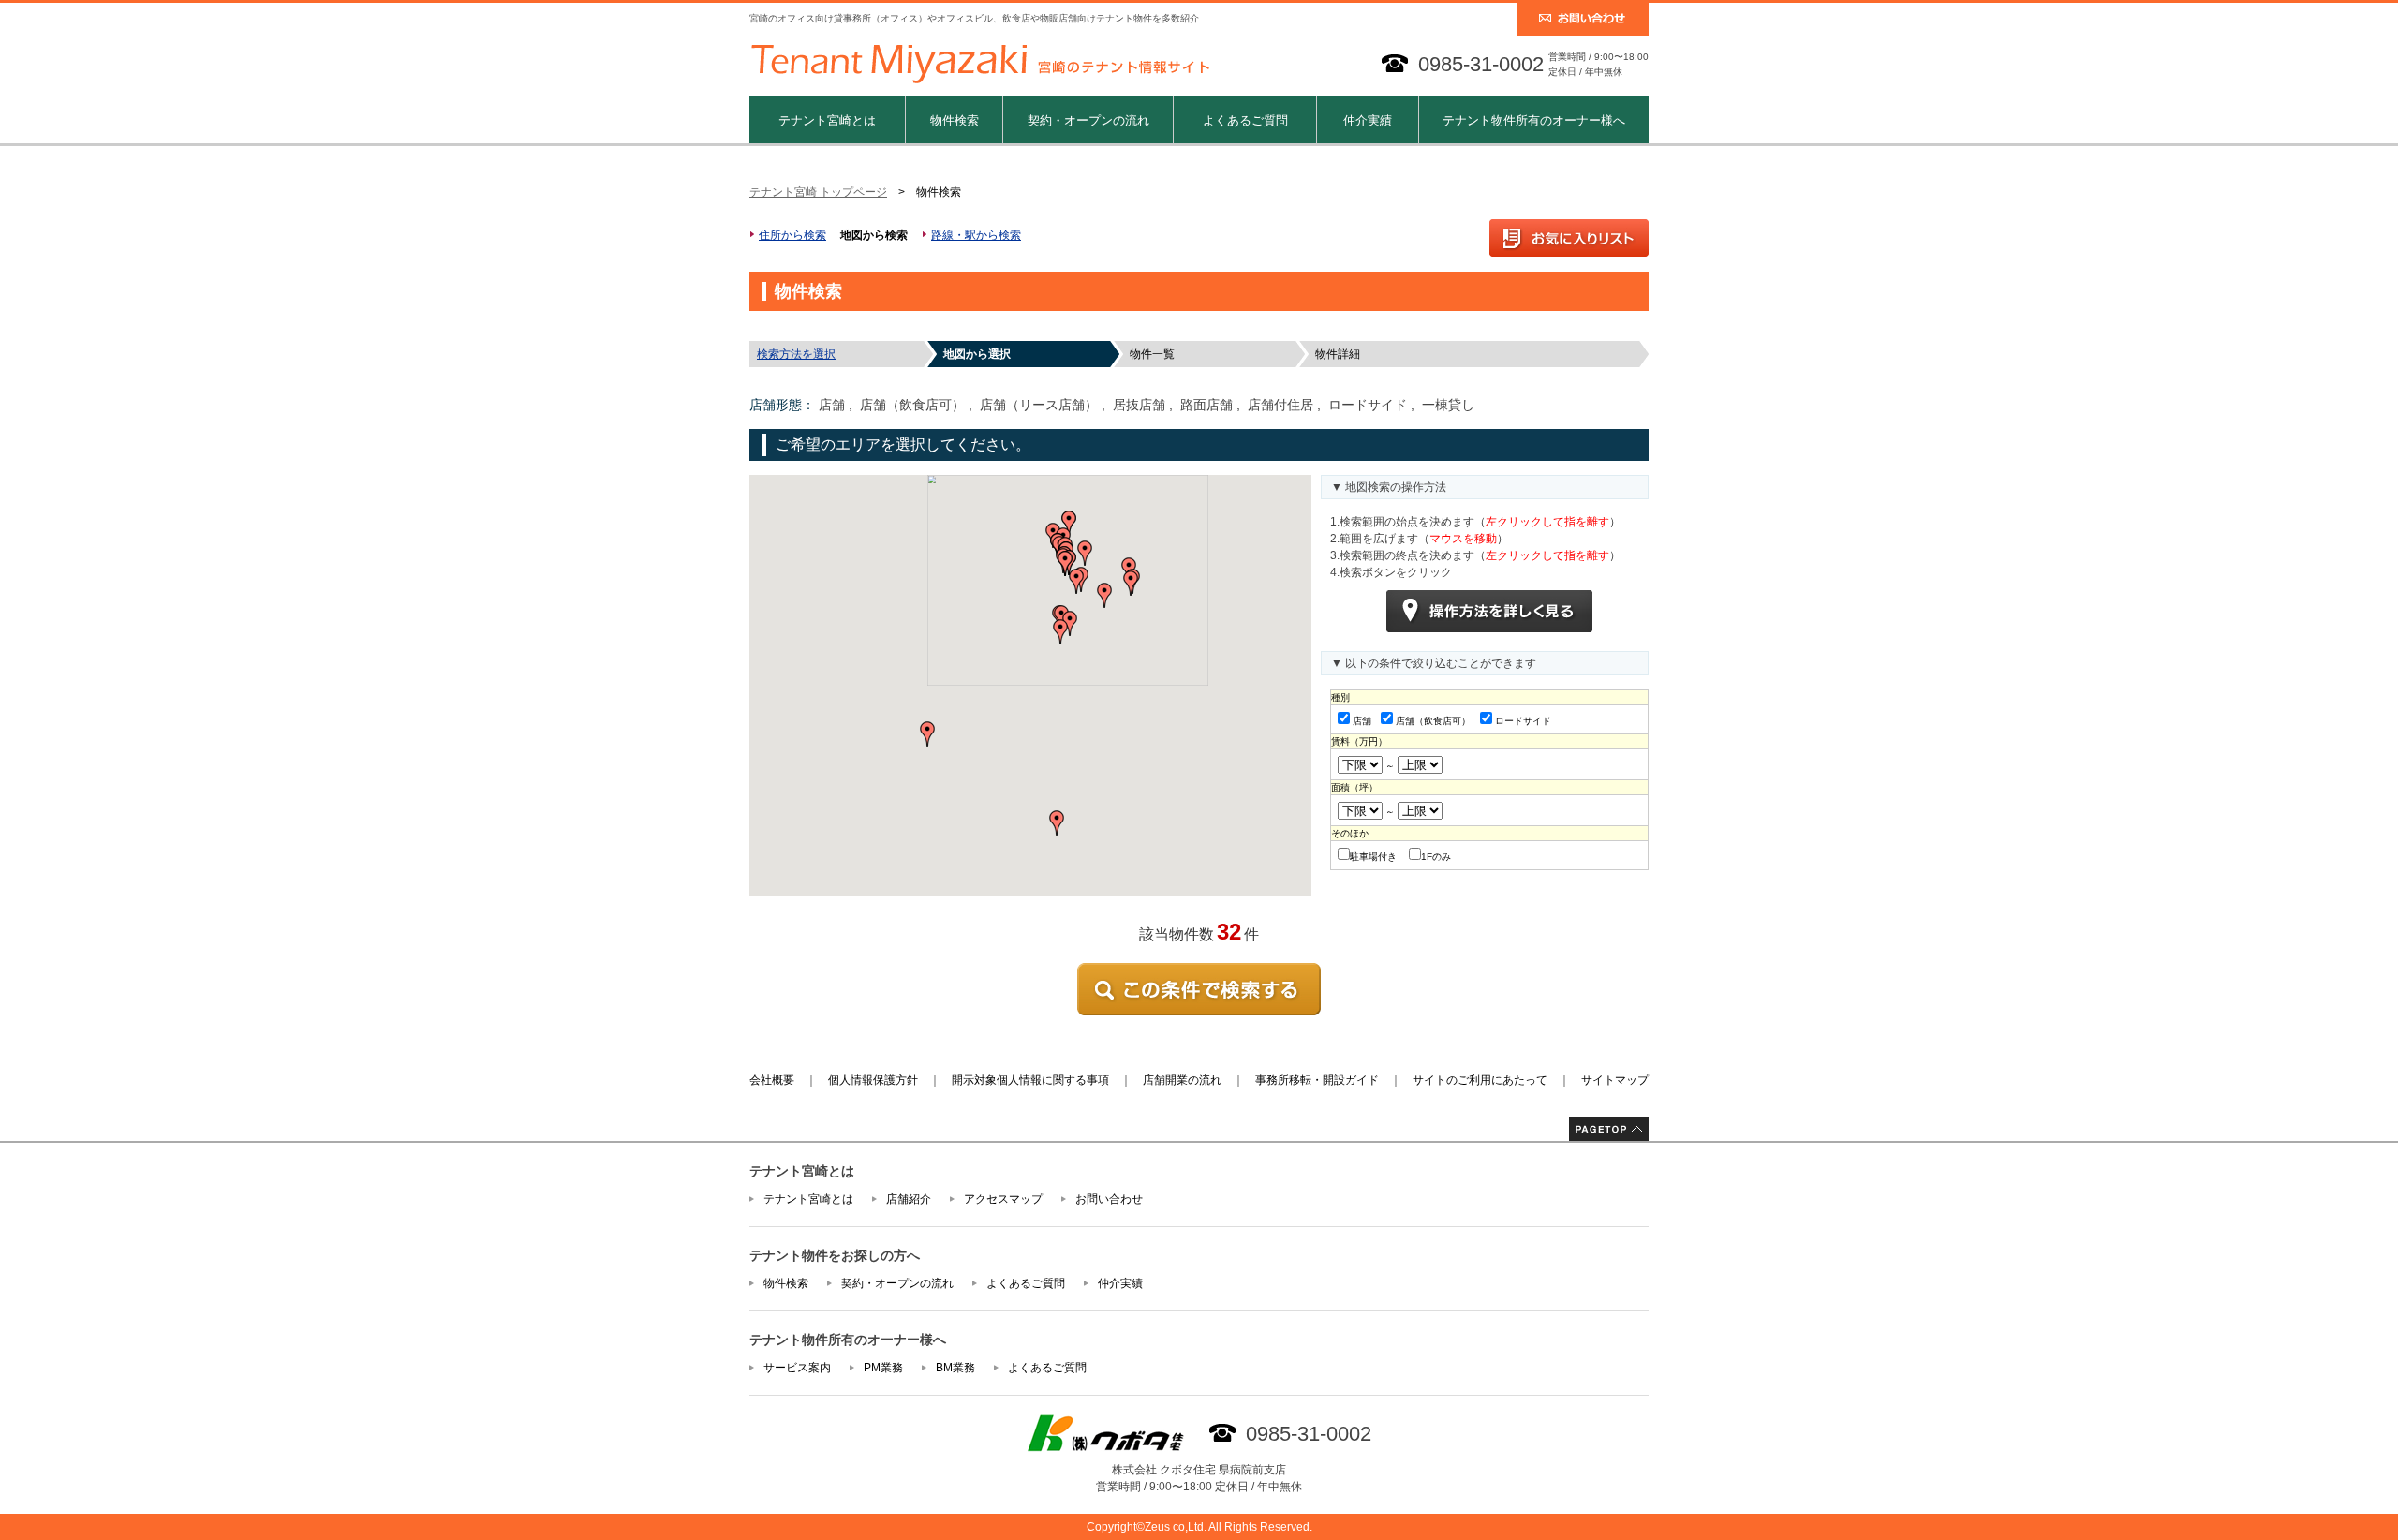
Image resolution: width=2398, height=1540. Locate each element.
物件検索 (955, 120)
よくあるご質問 (1245, 120)
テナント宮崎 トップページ (818, 192)
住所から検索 (792, 235)
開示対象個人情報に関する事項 (1030, 1080)
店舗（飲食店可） (1433, 721)
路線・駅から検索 (976, 235)
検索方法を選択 (796, 354)
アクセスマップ (1003, 1199)
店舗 (1362, 721)
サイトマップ (1615, 1080)
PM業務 (883, 1368)
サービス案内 (797, 1368)
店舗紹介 (909, 1199)
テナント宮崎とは (827, 120)
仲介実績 (1368, 120)
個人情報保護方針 (873, 1080)
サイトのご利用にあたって (1480, 1080)
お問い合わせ (1109, 1199)
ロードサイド (1523, 721)
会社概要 (772, 1080)
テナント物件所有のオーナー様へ (1534, 120)
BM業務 (955, 1368)
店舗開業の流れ (1182, 1080)
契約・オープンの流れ (1088, 120)
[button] (1076, 581)
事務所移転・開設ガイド (1317, 1080)
